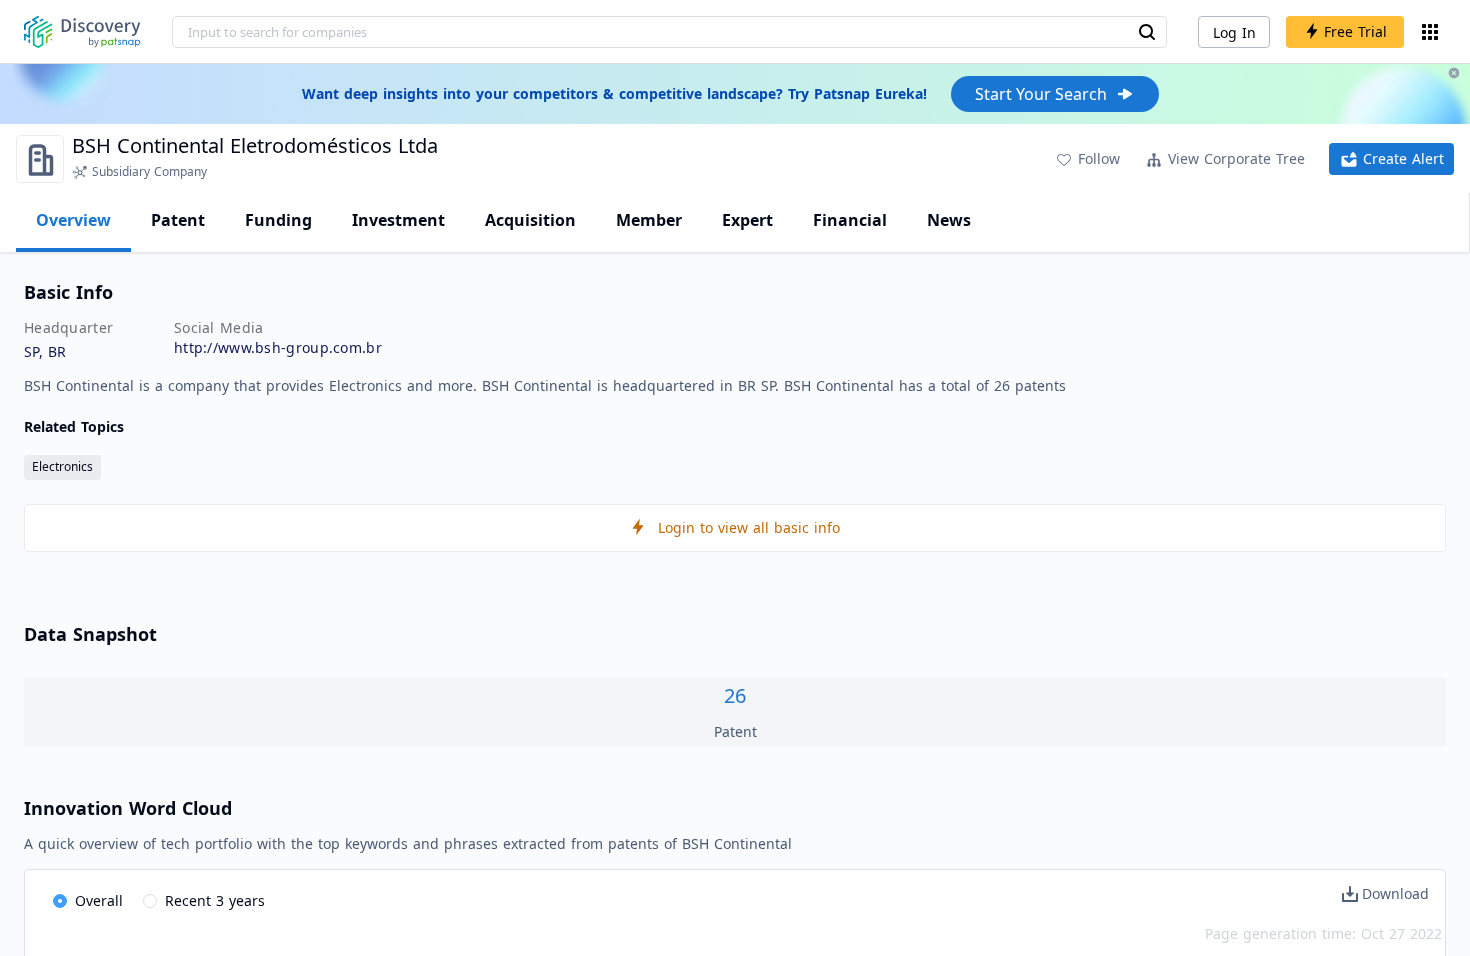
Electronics (62, 466)
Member (649, 220)
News (949, 220)
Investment (398, 220)
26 (735, 695)
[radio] (88, 902)
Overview (73, 220)
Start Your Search (1041, 94)
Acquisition (530, 220)
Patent (178, 220)
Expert (747, 220)
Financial (850, 220)
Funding (278, 220)
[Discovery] (82, 32)
